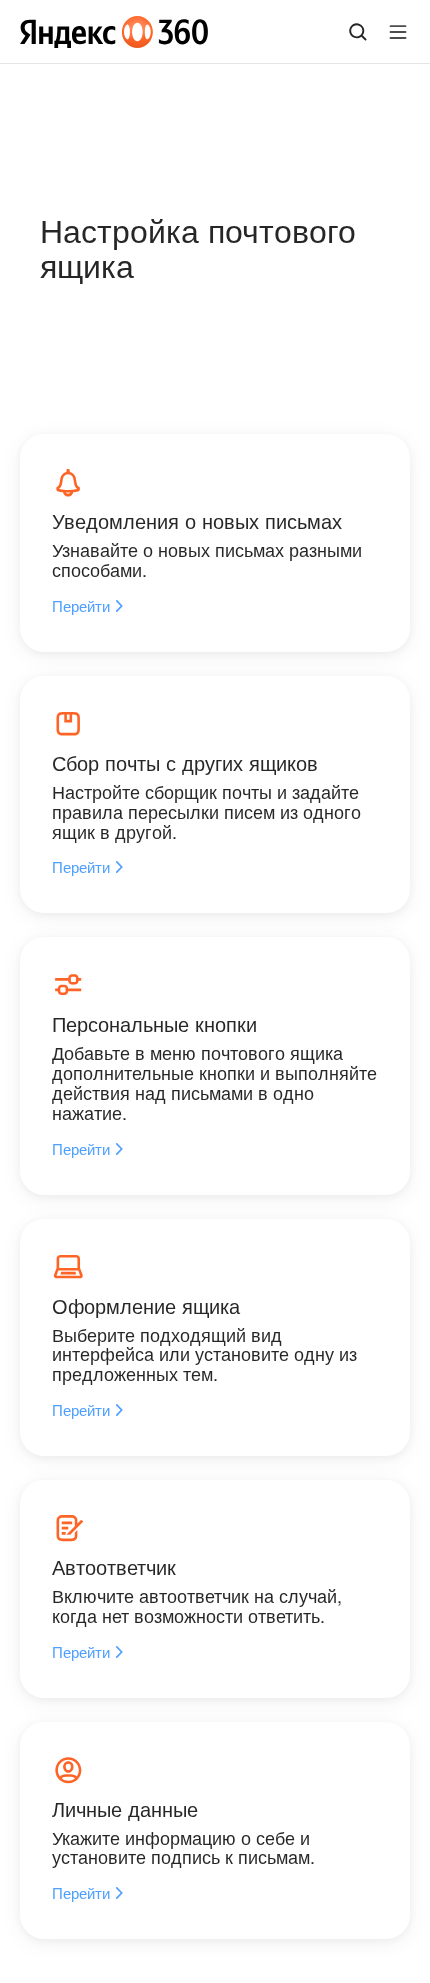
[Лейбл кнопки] (398, 32)
